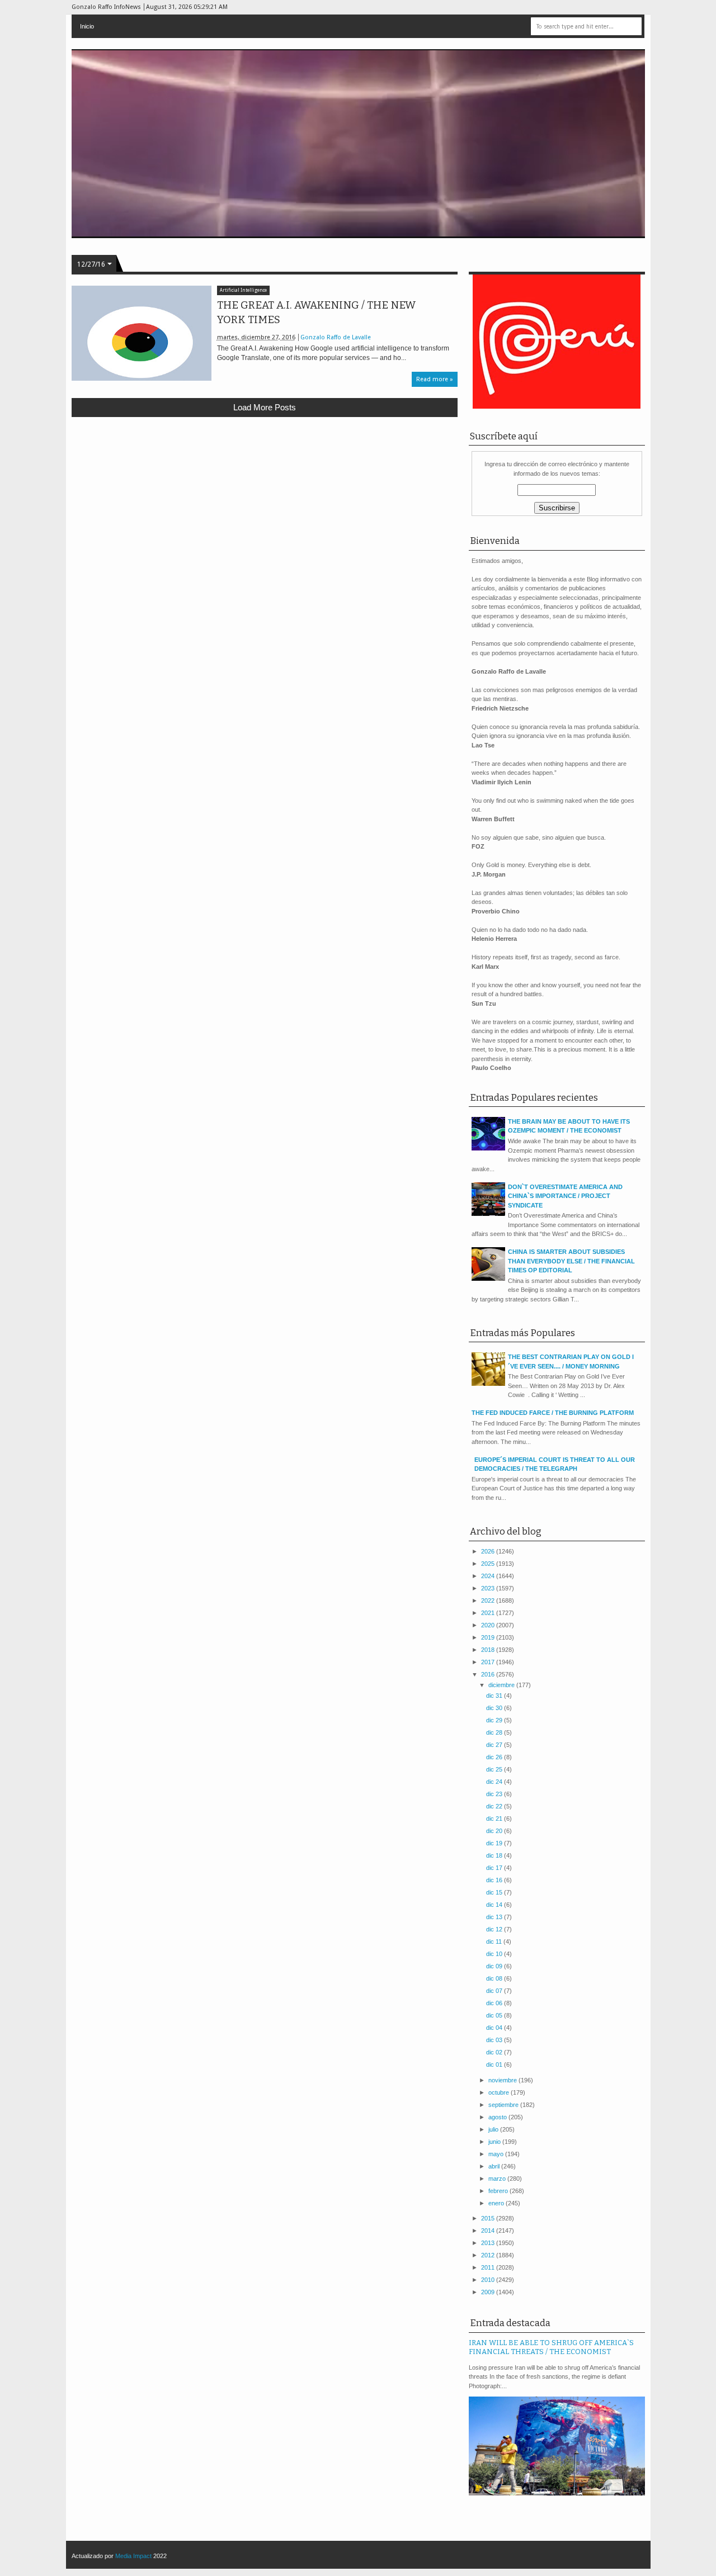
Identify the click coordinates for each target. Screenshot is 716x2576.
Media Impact (133, 2556)
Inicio (87, 26)
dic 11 (495, 1942)
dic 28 (495, 1732)
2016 (489, 1674)
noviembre (503, 2080)
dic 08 (495, 1978)
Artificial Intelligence (243, 290)
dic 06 (495, 2003)
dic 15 (495, 1892)
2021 (489, 1613)
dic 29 (495, 1720)
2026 (489, 1551)
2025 (489, 1564)
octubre (500, 2092)
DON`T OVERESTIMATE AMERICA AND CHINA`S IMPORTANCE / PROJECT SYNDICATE (565, 1196)
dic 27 (495, 1745)
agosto (498, 2117)
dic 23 (495, 1794)
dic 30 (495, 1708)
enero (497, 2203)
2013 (489, 2243)
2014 (489, 2231)
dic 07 (495, 1991)
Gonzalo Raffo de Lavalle (336, 337)
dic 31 (495, 1696)
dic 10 (495, 1954)
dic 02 (495, 2052)
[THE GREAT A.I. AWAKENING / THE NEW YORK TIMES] (142, 333)
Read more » (435, 379)
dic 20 (495, 1831)
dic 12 (495, 1929)
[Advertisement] (265, 508)
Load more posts (265, 407)
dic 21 (495, 1819)
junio (495, 2142)
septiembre (504, 2105)
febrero (499, 2191)
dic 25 (495, 1769)
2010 (489, 2280)
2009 (489, 2292)
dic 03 (495, 2040)
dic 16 (495, 1880)
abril (495, 2166)
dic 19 (495, 1843)
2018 (489, 1650)
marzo (498, 2179)
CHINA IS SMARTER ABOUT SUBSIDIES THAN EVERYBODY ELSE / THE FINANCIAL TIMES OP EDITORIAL (571, 1261)
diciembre (502, 1685)
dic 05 (495, 2015)
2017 (489, 1662)
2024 (489, 1576)
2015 (489, 2218)
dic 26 (495, 1757)
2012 (489, 2255)
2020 (489, 1625)
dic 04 (495, 2028)
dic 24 (495, 1782)
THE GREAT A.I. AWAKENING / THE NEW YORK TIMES (316, 312)
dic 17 (495, 1868)
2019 (489, 1637)
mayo (497, 2154)
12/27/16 (91, 264)
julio (494, 2129)
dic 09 (495, 1966)
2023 (489, 1588)
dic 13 (495, 1917)
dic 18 (495, 1855)
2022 (489, 1600)
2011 (489, 2267)
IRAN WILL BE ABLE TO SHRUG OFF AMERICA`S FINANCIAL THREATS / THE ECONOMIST (551, 2347)
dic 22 (495, 1806)
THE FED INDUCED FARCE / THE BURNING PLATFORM (553, 1413)
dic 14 (495, 1905)
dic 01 (495, 2064)
